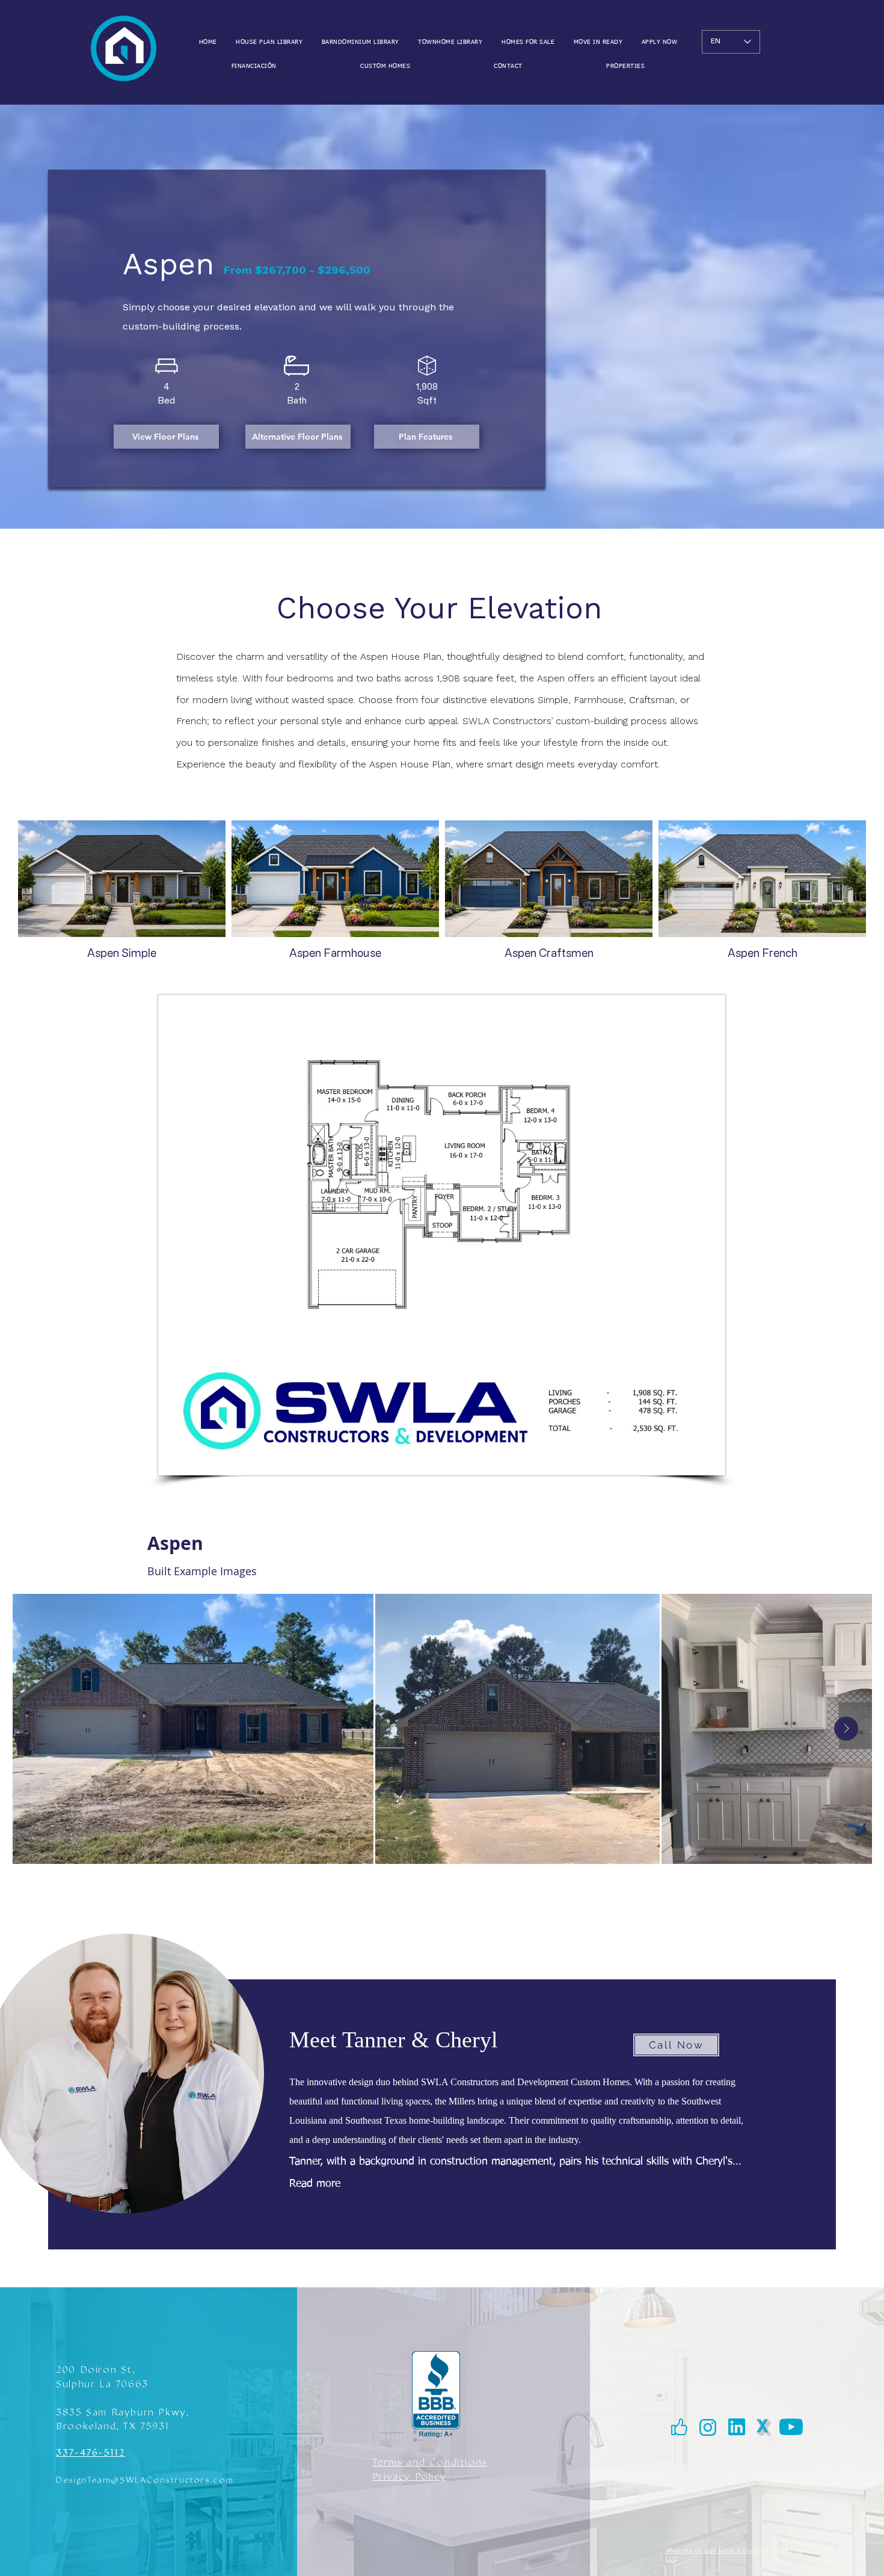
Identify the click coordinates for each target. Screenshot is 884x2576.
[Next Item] (846, 1729)
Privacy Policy (409, 2476)
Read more (315, 2184)
